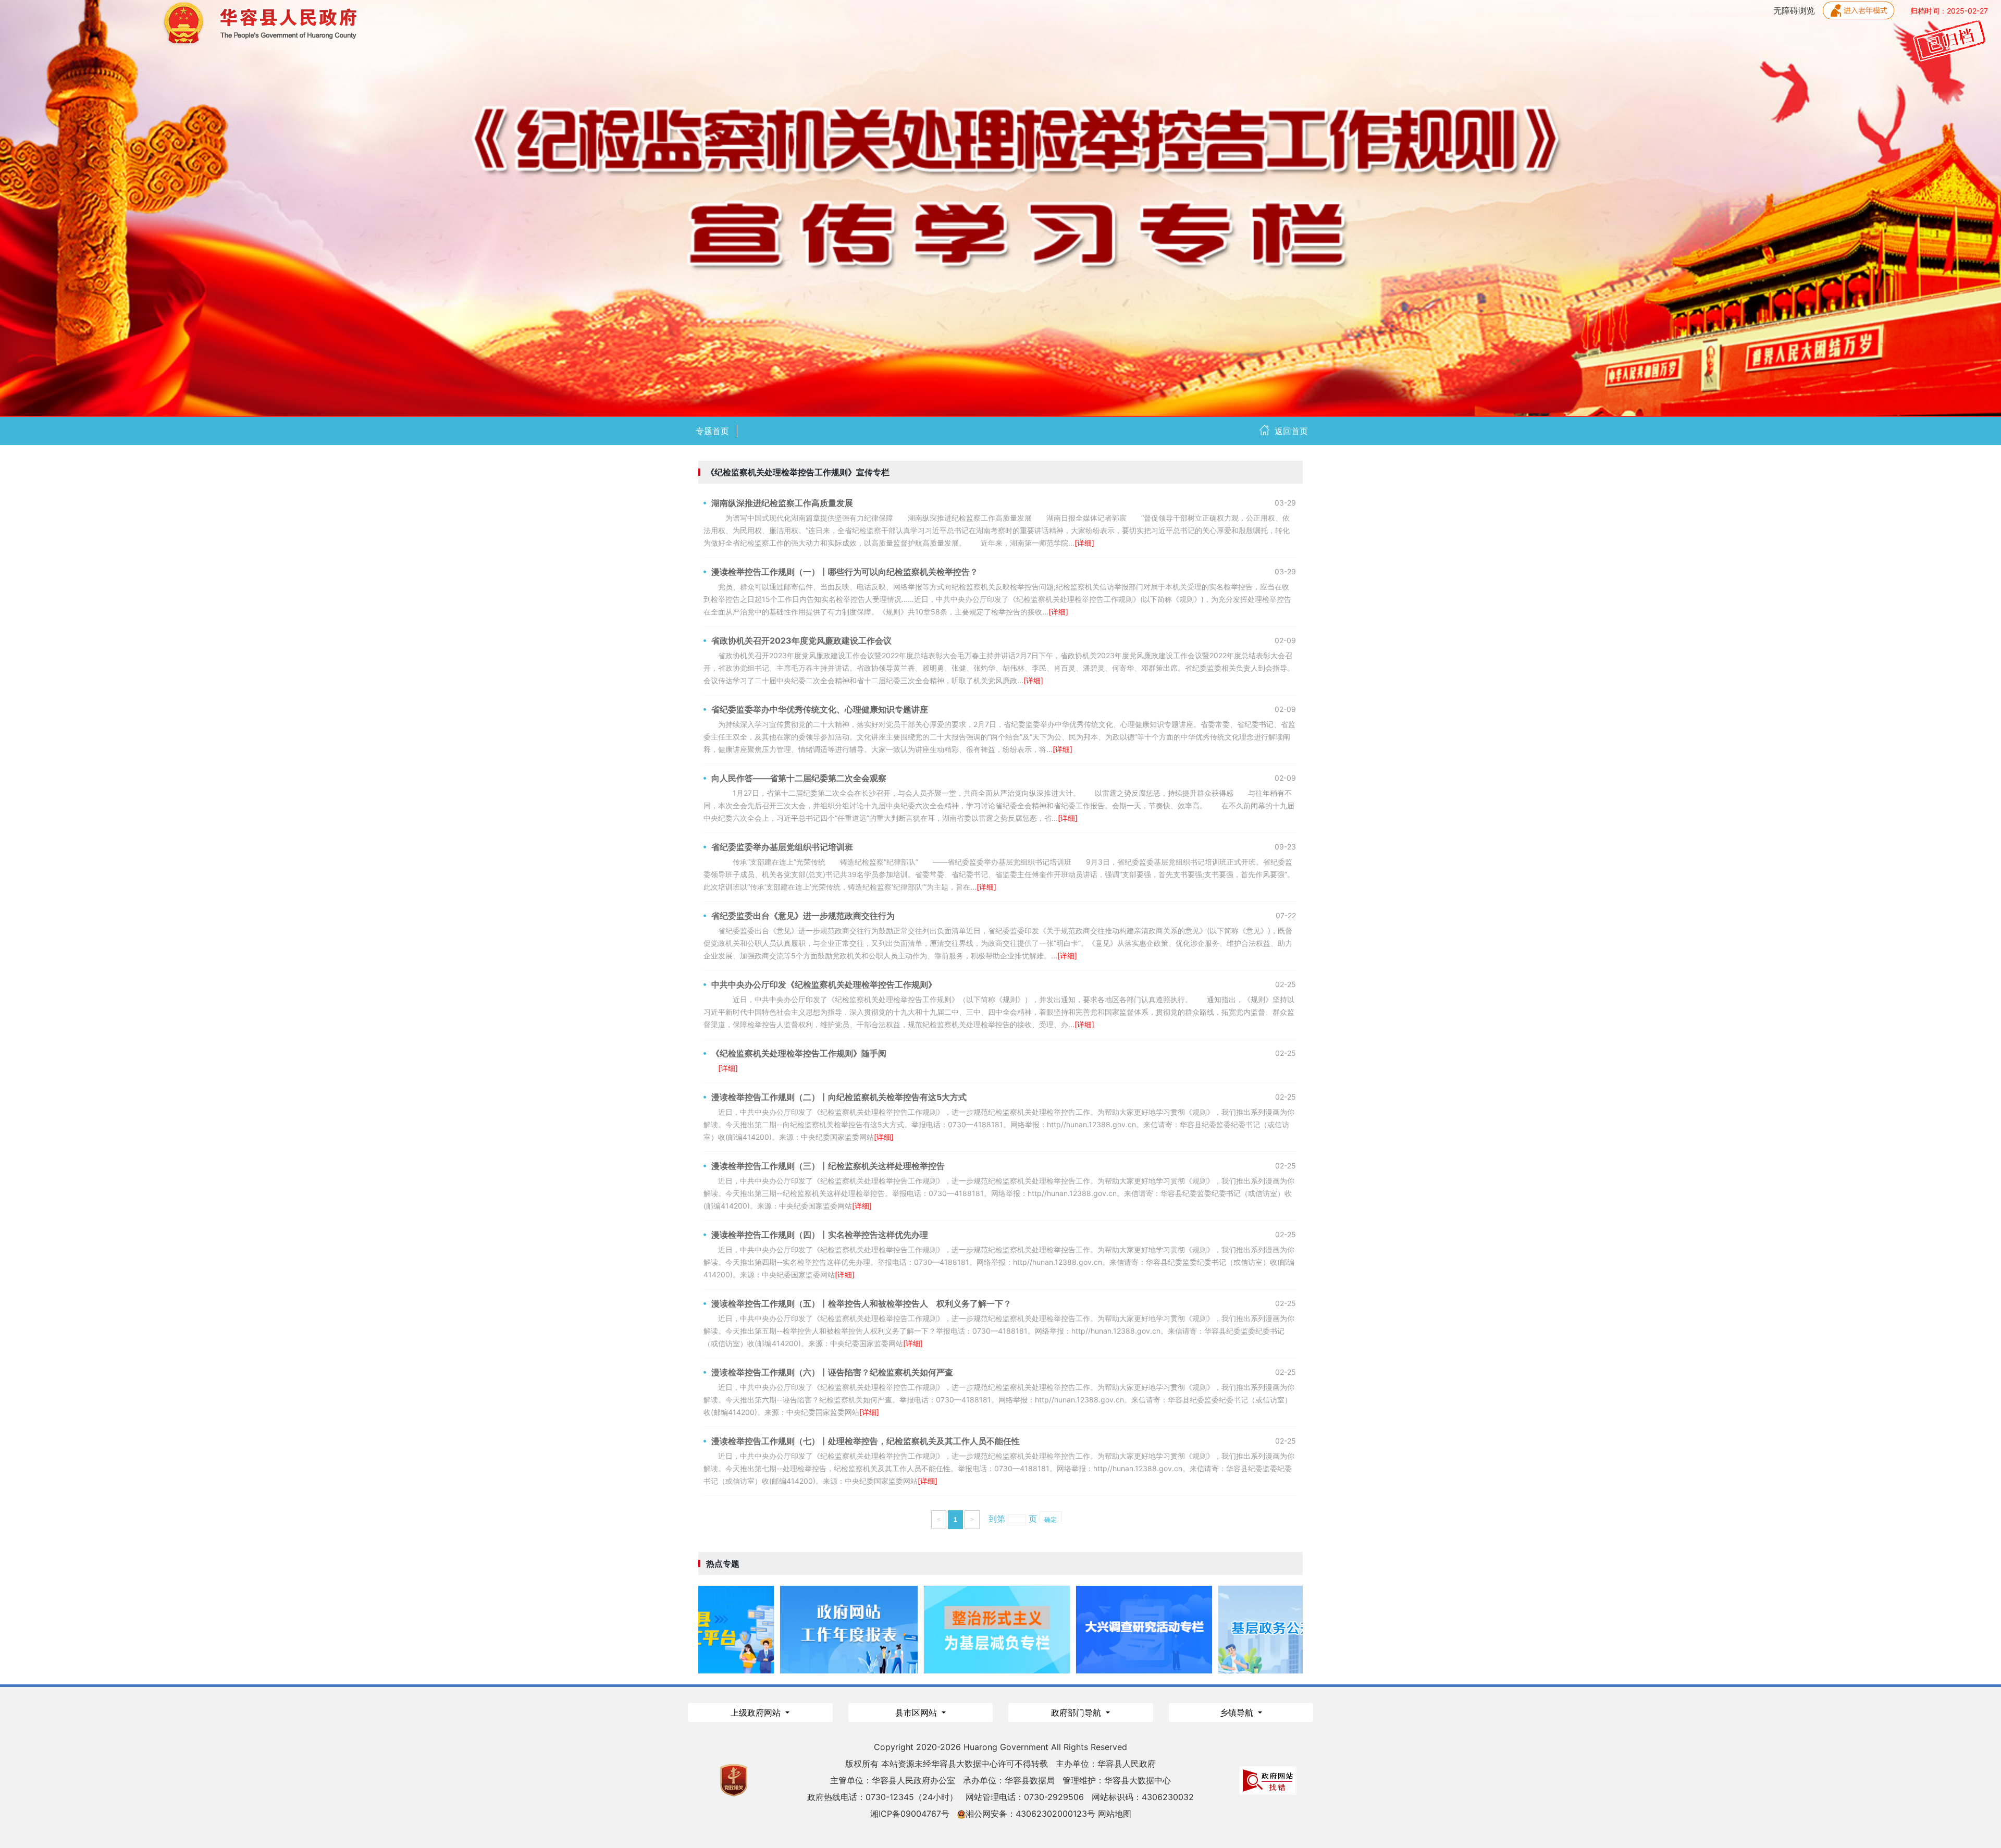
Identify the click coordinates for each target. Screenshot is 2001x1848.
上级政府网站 (757, 1713)
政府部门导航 (1077, 1713)
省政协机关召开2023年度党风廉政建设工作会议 (801, 640)
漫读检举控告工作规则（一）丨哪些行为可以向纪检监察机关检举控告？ (845, 572)
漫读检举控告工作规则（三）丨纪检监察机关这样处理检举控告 (828, 1166)
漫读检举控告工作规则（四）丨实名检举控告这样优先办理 (820, 1235)
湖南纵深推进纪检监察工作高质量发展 (782, 503)
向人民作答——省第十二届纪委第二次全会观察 (799, 778)
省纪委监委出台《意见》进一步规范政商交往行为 (803, 916)
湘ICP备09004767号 (910, 1814)
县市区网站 (917, 1713)
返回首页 (1291, 431)
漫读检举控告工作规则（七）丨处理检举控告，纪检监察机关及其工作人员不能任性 (866, 1441)
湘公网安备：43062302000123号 (1030, 1814)
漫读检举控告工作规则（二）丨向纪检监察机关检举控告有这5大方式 (839, 1097)
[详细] (1084, 543)
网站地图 (1115, 1814)
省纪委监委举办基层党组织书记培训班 (782, 847)
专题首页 (712, 431)
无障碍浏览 (1795, 10)
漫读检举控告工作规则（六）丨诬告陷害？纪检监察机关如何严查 (832, 1372)
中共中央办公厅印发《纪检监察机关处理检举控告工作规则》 (824, 984)
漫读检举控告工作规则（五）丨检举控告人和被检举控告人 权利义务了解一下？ (861, 1303)
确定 (1051, 1519)
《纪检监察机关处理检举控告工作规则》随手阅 (799, 1053)
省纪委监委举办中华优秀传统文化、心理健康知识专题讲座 (820, 709)
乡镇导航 (1238, 1713)
